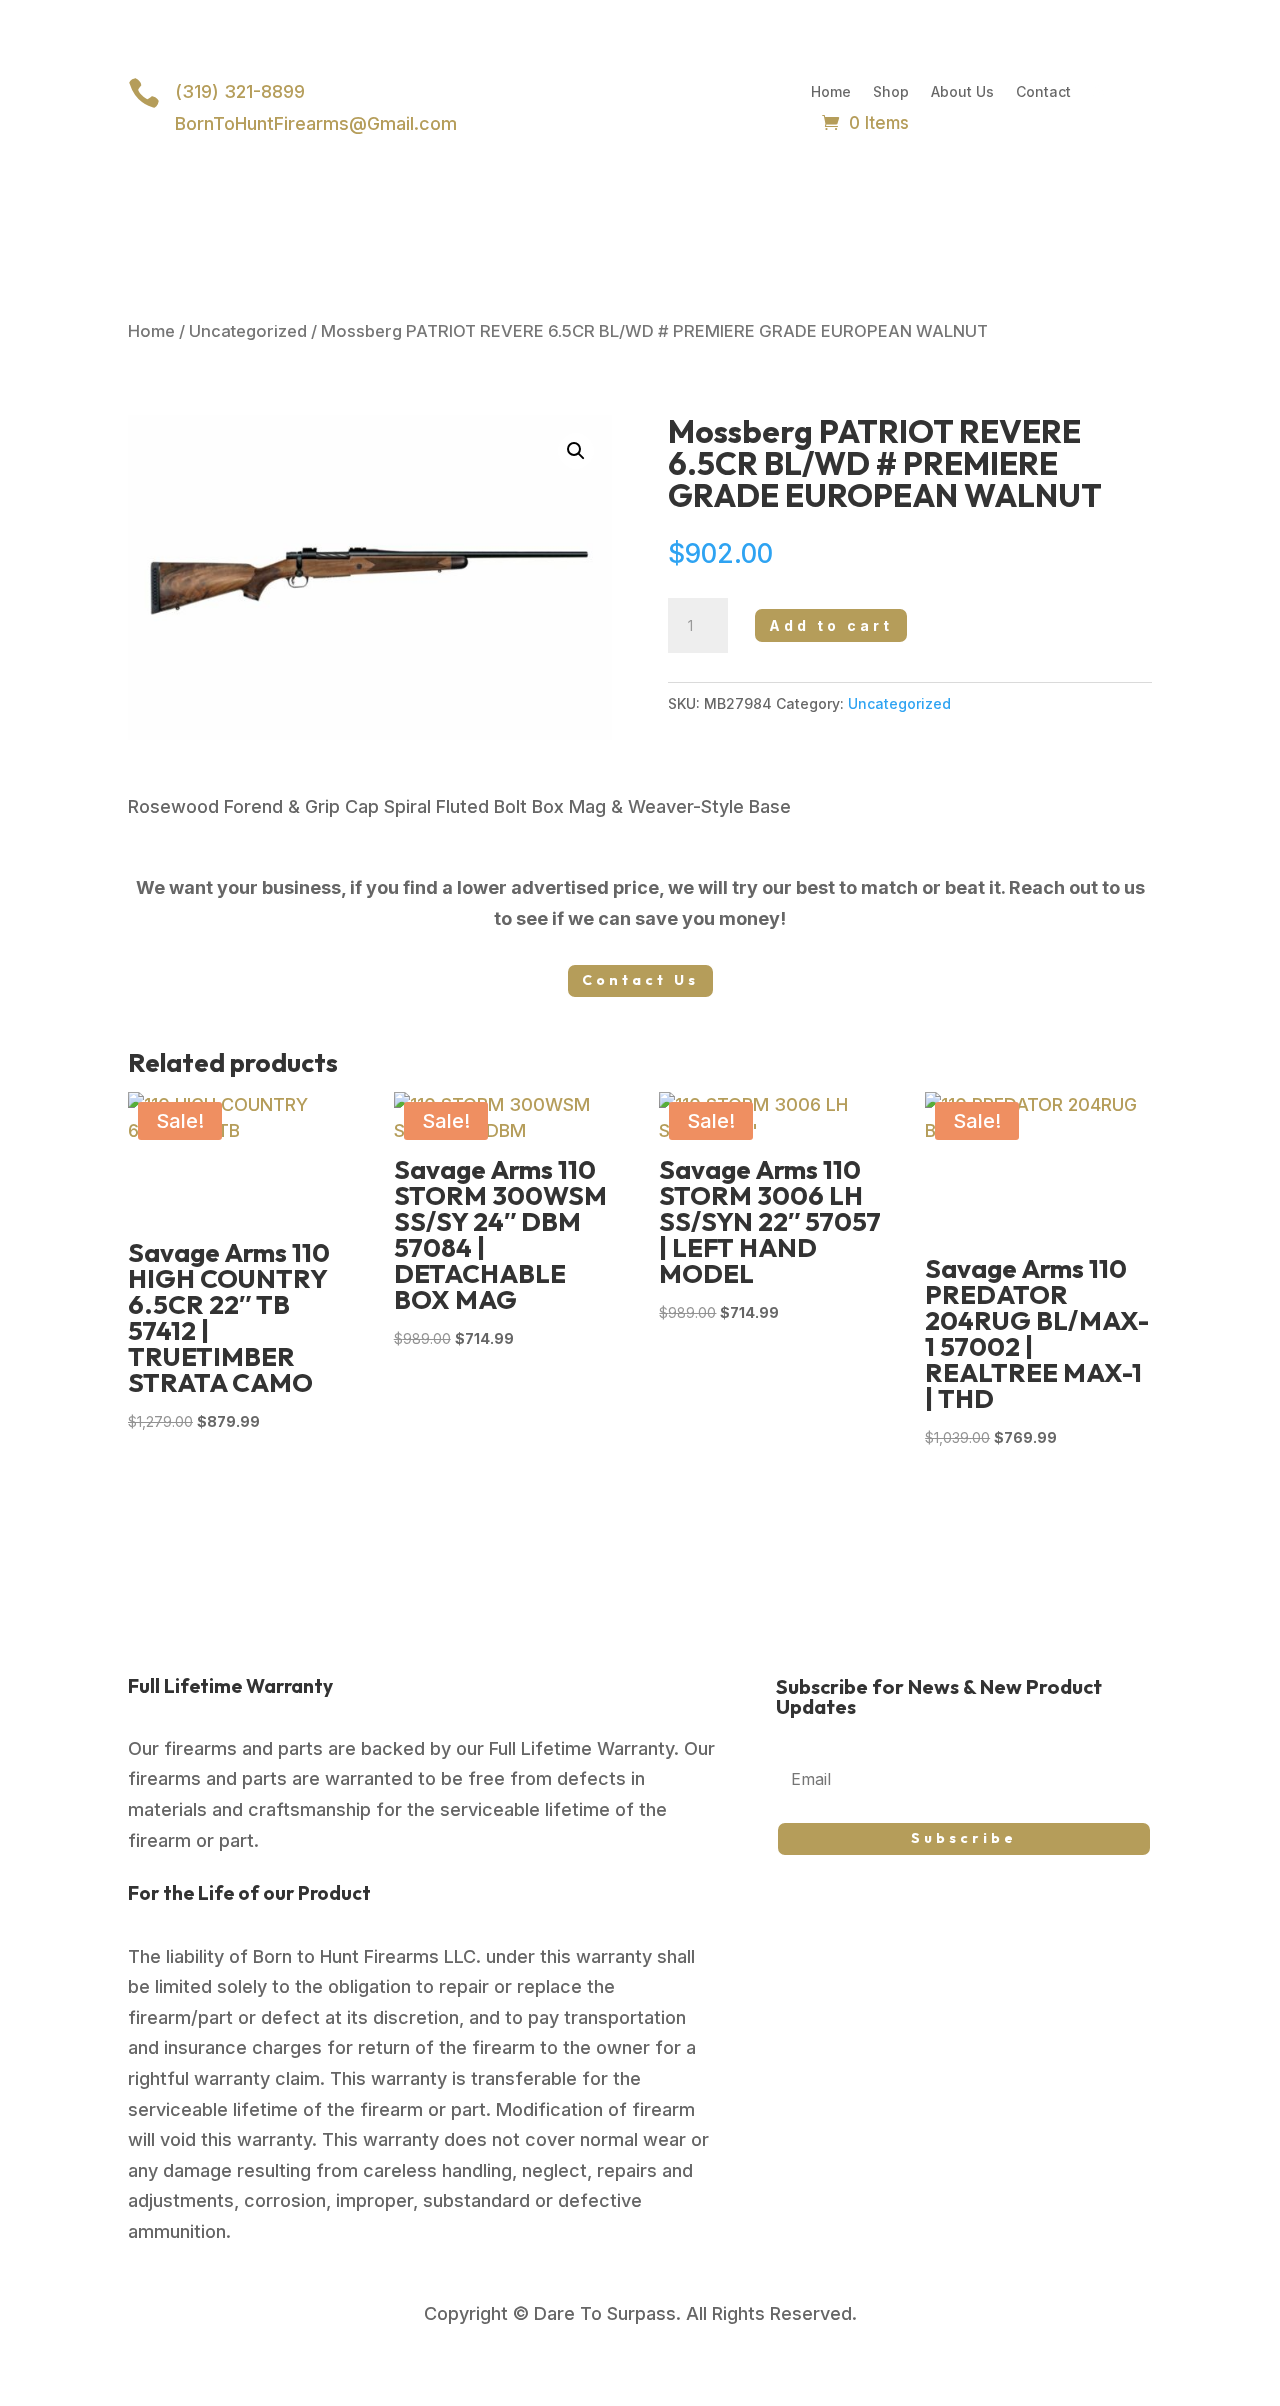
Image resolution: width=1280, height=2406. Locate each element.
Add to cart (831, 625)
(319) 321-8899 (240, 91)
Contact (1043, 92)
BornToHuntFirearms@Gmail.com (316, 123)
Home (831, 92)
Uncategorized (248, 331)
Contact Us (640, 980)
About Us (962, 92)
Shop (891, 92)
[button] (576, 451)
